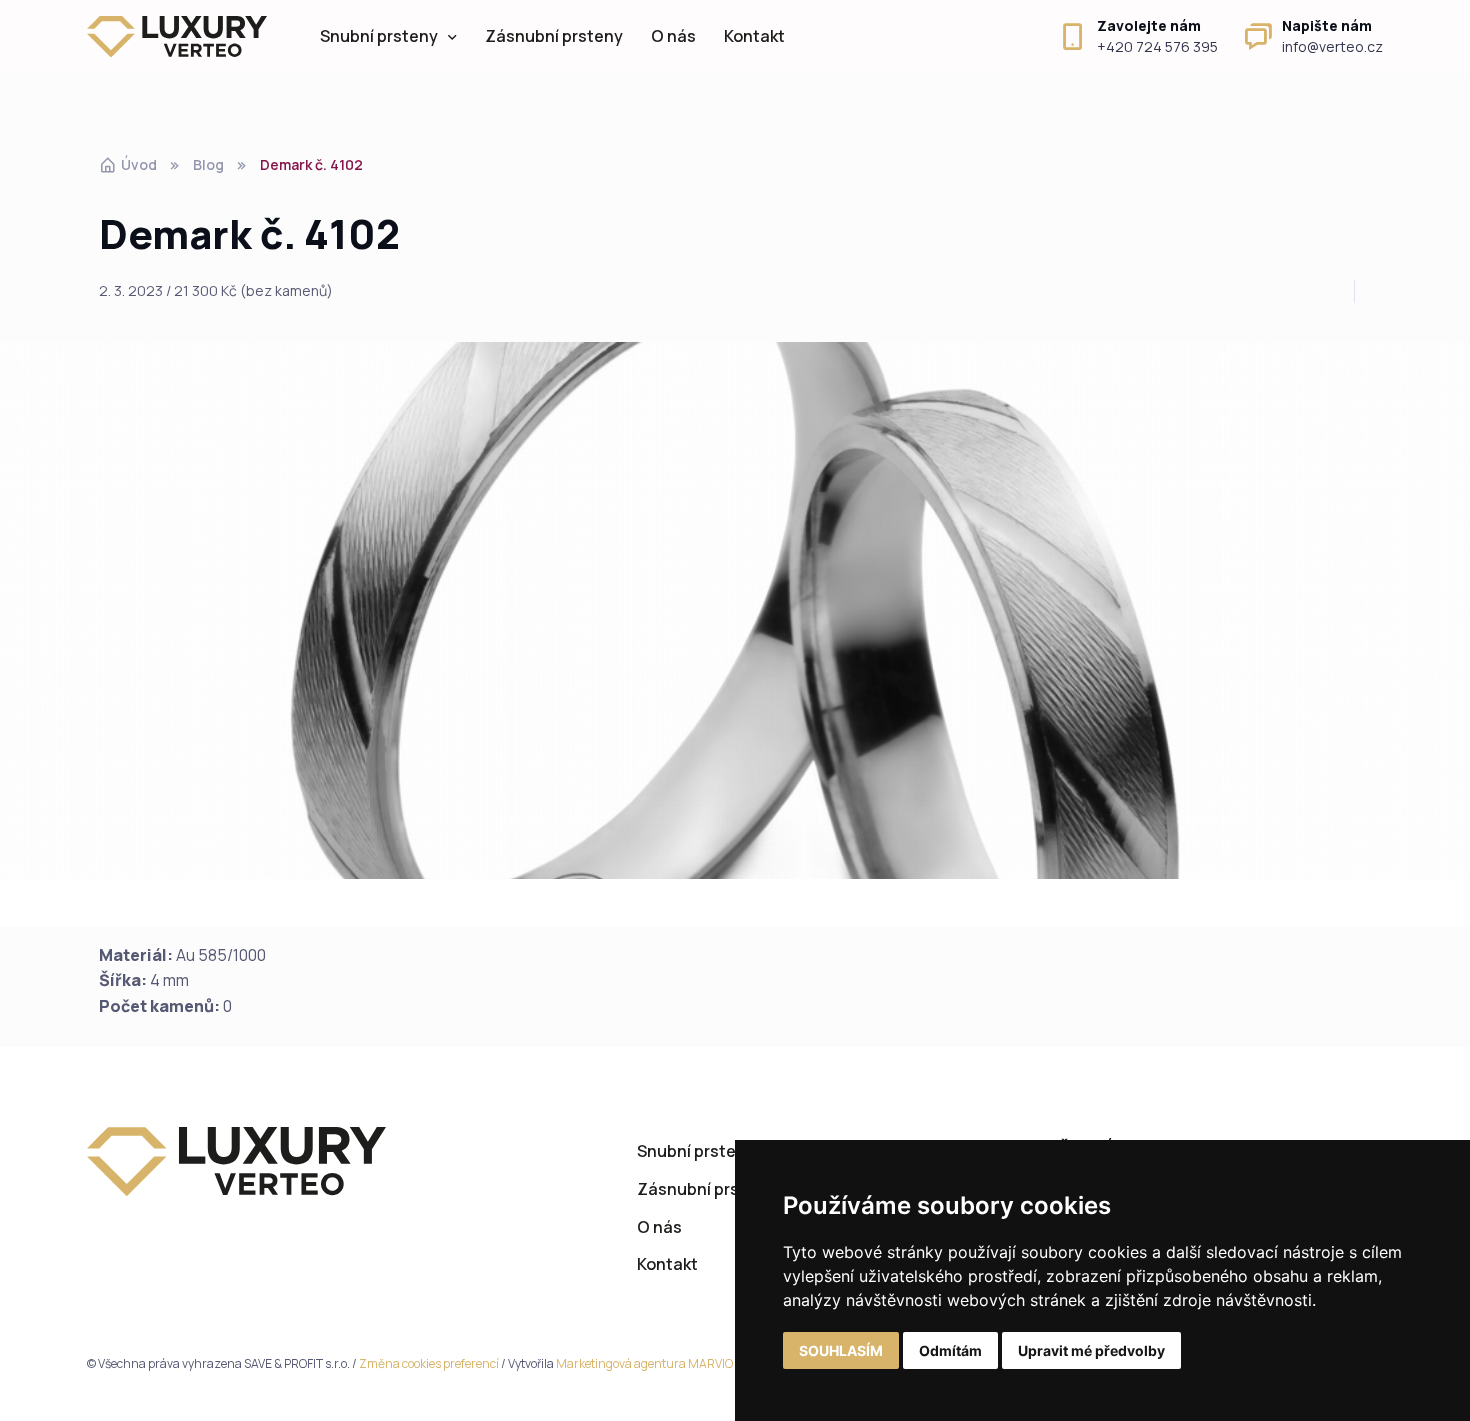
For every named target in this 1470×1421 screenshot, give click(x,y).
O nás (673, 36)
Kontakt (754, 36)
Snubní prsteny (379, 36)
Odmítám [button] (950, 1350)
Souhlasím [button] (841, 1350)
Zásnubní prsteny (554, 36)
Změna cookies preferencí (429, 1363)
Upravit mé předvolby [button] (1091, 1350)
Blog (208, 164)
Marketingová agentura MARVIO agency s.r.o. (679, 1363)
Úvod (139, 164)
